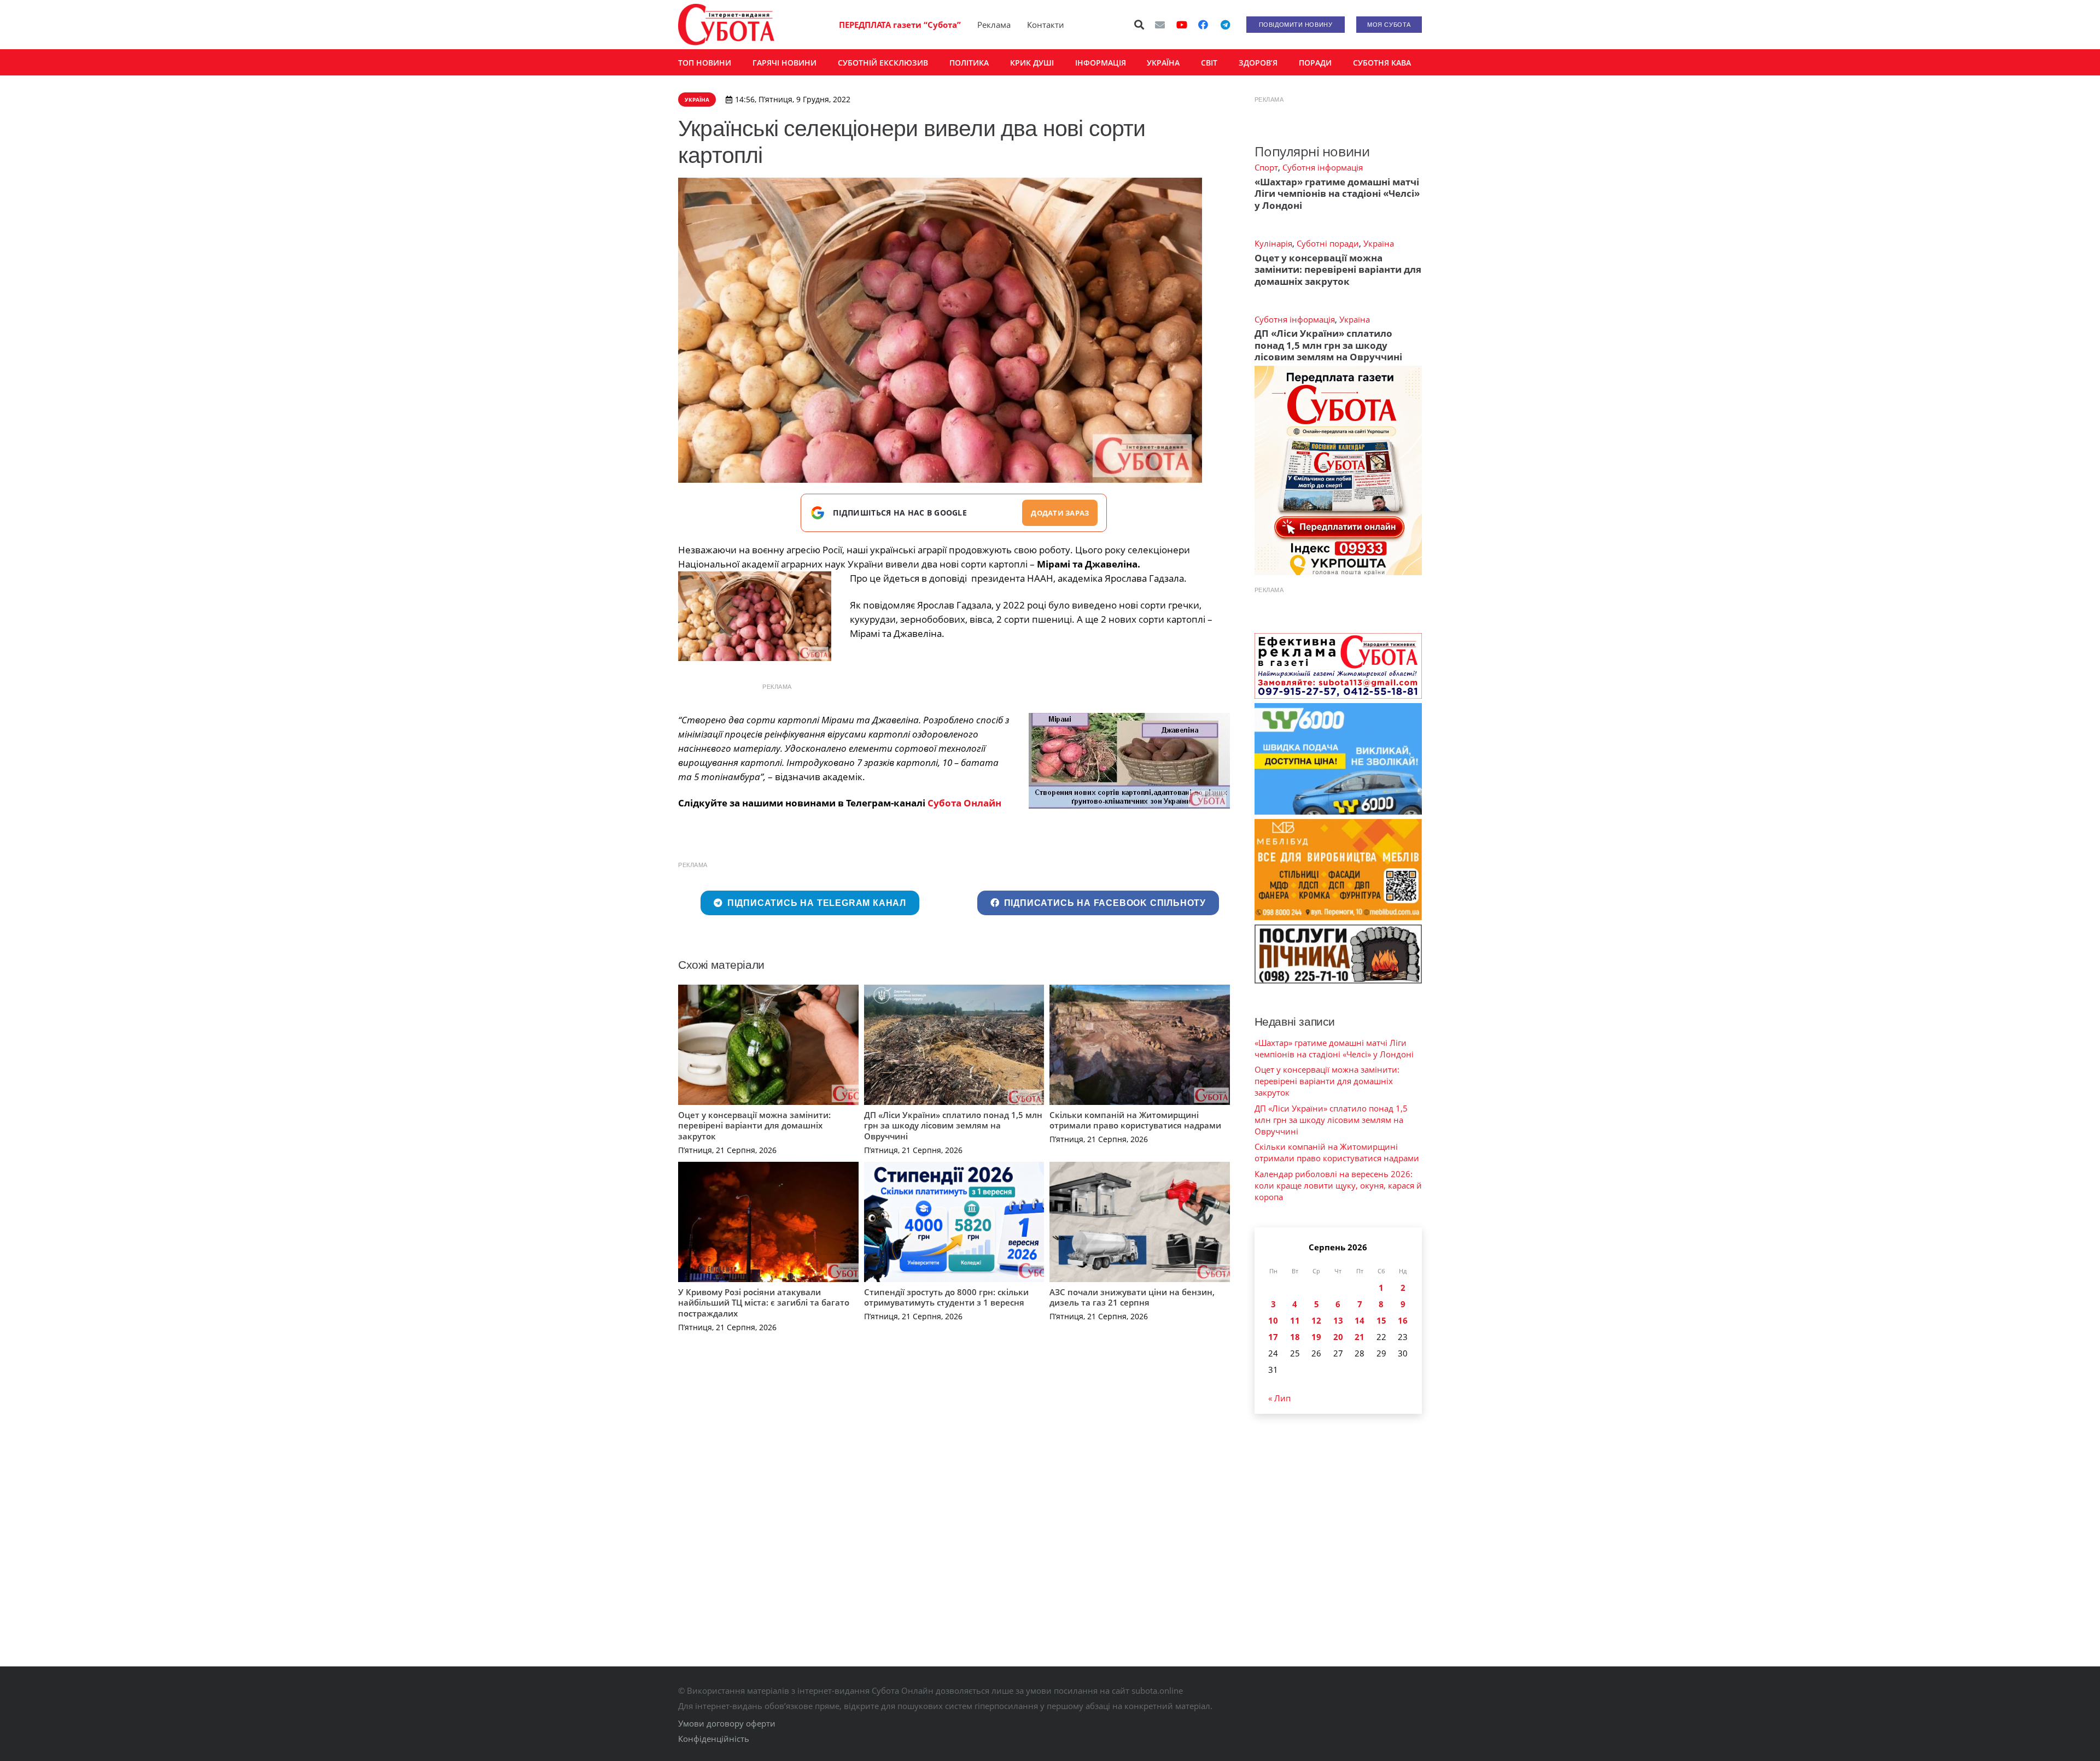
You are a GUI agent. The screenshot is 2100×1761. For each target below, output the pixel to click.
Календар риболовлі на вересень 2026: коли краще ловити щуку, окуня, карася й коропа (1338, 1185)
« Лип (1279, 1398)
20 (1338, 1337)
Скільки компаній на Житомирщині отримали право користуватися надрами (1135, 1120)
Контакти (1046, 25)
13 (1338, 1320)
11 (1295, 1320)
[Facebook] (1203, 25)
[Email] (1160, 25)
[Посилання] (726, 25)
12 (1316, 1320)
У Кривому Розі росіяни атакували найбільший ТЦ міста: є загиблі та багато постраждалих (764, 1303)
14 (1360, 1320)
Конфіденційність (714, 1739)
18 (1295, 1337)
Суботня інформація (1323, 167)
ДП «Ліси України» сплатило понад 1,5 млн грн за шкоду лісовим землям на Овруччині (953, 1125)
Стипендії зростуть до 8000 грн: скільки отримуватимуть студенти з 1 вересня (946, 1297)
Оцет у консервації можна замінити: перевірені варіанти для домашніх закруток (754, 1125)
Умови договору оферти (727, 1723)
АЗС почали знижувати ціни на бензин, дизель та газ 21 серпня (1132, 1297)
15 (1381, 1320)
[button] (1140, 25)
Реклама (994, 25)
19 (1316, 1337)
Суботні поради (1328, 243)
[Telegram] (1225, 25)
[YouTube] (1182, 25)
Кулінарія (1273, 243)
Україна (1379, 243)
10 (1273, 1320)
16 (1403, 1320)
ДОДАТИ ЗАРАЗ (1060, 513)
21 (1360, 1337)
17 (1273, 1337)
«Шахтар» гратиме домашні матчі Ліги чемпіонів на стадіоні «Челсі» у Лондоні (1337, 194)
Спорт (1266, 167)
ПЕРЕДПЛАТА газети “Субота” (900, 25)
